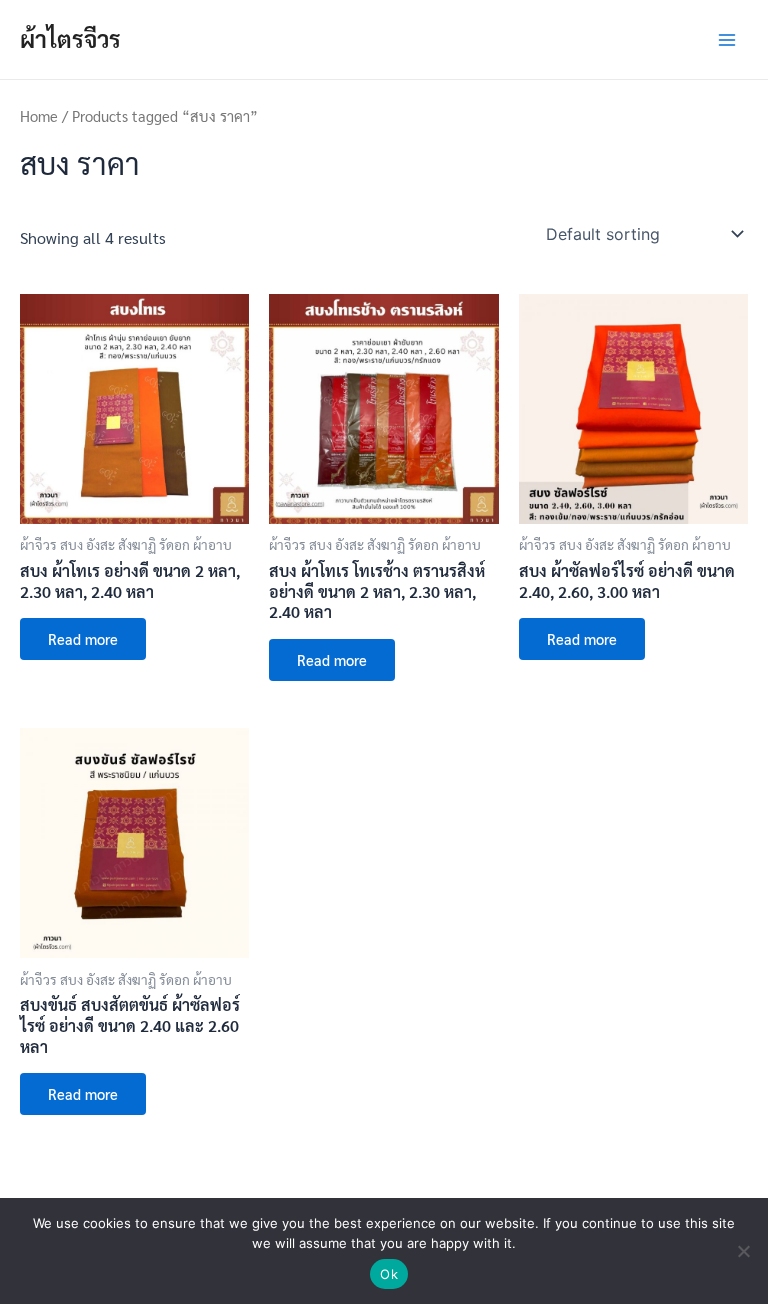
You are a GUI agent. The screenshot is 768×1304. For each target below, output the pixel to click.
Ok (389, 1274)
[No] (743, 1251)
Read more (83, 638)
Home (39, 115)
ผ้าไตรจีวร (70, 38)
